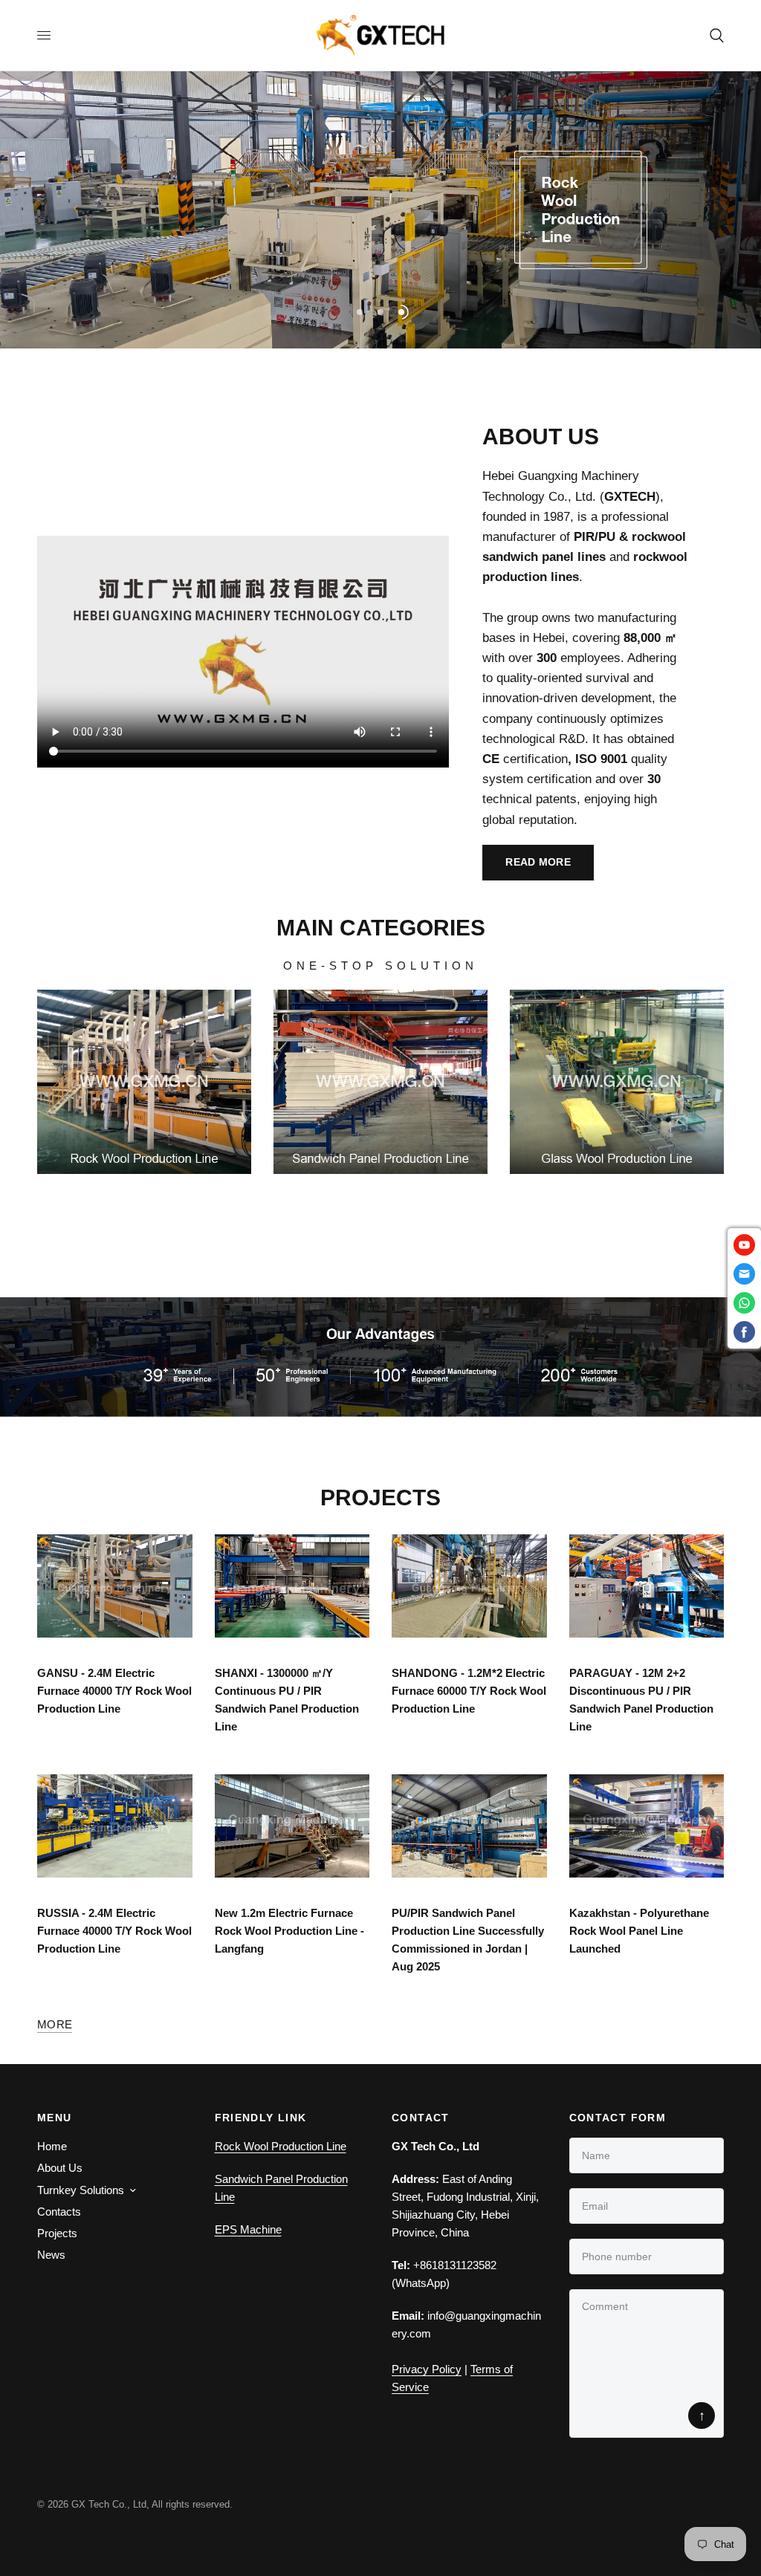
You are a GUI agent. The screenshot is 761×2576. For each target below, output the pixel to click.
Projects (57, 2233)
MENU (55, 2118)
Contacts (59, 2212)
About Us (60, 2168)
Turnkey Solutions (81, 2190)
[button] (538, 863)
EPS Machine (248, 2229)
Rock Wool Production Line (281, 2146)
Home (52, 2146)
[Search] (714, 35)
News (51, 2255)
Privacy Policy (427, 2369)
